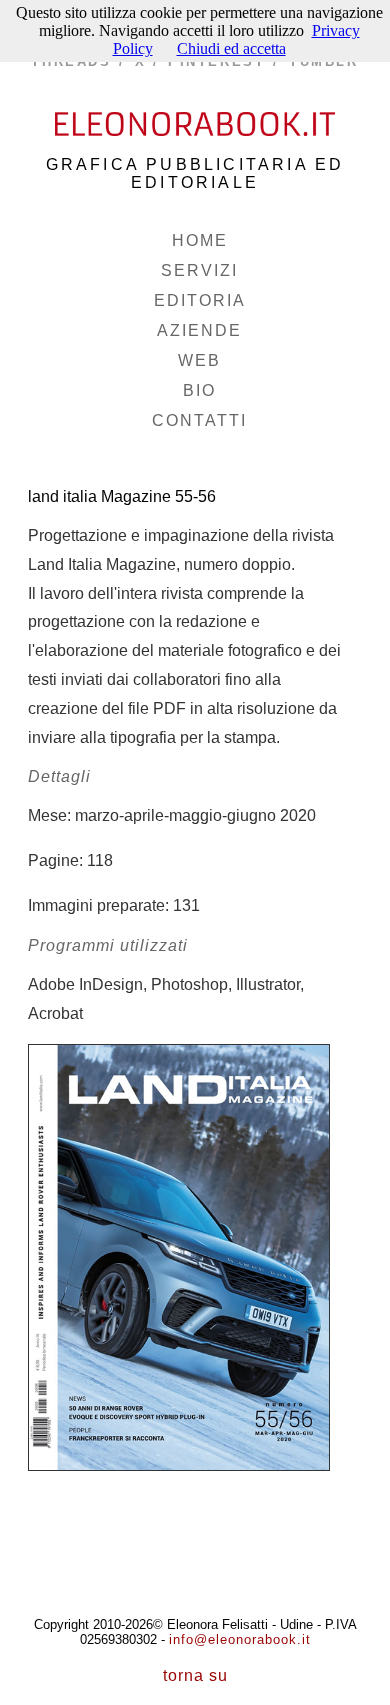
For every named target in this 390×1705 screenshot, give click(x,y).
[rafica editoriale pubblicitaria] (195, 118)
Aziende (199, 330)
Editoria (200, 300)
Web (199, 360)
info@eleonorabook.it (240, 1639)
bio (199, 390)
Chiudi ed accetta (231, 48)
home (200, 240)
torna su (195, 1675)
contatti (199, 420)
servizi (199, 270)
